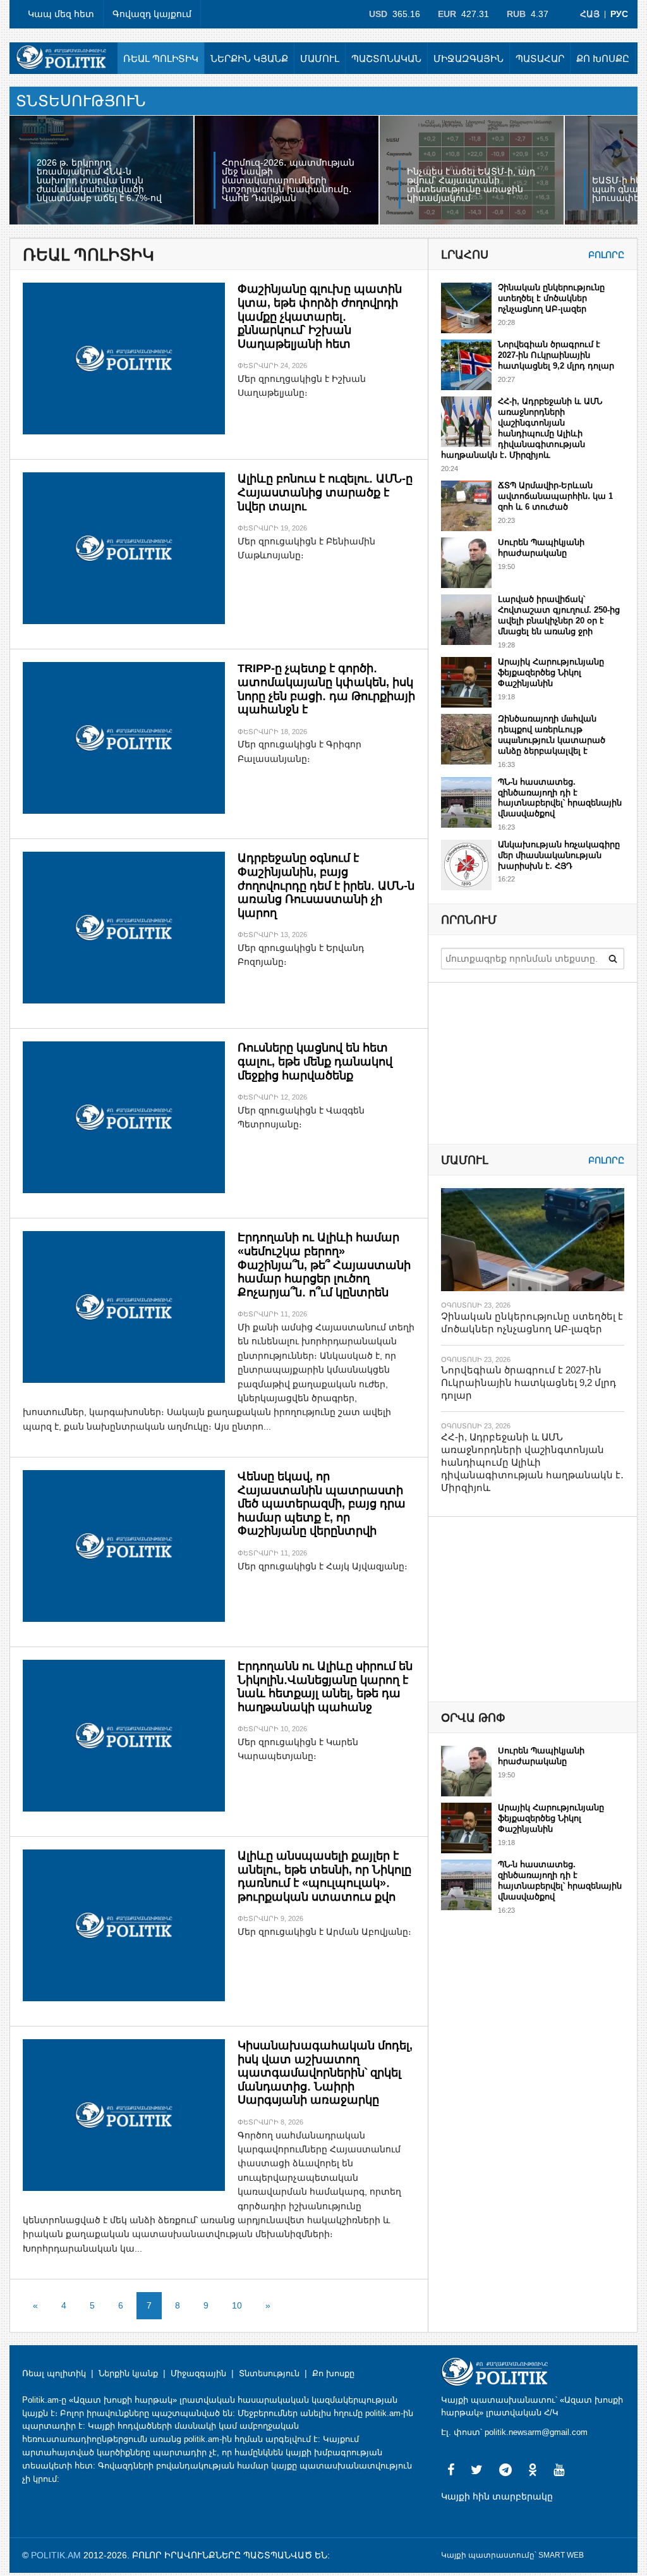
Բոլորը (606, 255)
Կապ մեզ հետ (61, 14)
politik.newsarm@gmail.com (536, 2432)
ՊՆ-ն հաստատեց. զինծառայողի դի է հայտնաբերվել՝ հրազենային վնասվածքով (560, 798)
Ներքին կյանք (249, 58)
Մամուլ (320, 58)
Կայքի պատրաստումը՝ (489, 2555)
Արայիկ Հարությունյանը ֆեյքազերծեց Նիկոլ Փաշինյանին (551, 672)
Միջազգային (469, 58)
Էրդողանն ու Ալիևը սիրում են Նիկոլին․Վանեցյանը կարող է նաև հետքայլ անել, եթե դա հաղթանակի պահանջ (325, 1687)
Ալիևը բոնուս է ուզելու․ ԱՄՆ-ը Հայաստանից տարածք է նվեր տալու (325, 492)
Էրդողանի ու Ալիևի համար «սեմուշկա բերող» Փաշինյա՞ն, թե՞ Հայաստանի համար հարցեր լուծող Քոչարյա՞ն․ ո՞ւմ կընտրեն (324, 1265)
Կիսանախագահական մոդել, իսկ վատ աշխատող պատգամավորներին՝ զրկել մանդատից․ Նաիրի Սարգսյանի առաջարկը (325, 2073)
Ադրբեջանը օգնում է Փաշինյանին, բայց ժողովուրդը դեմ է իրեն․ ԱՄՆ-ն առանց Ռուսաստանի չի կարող (326, 885)
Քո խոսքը (603, 58)
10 (237, 2305)
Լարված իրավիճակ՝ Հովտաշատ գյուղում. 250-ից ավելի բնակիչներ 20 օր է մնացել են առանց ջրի (559, 615)
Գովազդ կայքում (152, 14)
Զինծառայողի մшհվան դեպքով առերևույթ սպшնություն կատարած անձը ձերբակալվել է (552, 735)
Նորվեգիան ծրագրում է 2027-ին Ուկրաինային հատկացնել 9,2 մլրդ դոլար (556, 355)
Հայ (590, 14)
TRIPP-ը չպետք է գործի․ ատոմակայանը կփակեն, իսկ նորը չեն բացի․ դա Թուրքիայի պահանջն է (326, 689)
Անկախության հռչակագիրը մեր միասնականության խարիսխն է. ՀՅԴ (559, 855)
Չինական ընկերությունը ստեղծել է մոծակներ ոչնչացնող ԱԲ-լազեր (551, 298)
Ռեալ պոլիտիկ (161, 58)
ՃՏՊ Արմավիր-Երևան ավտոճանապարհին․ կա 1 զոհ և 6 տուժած (555, 496)
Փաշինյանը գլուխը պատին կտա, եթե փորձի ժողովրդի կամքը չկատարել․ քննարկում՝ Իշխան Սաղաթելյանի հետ (320, 316)
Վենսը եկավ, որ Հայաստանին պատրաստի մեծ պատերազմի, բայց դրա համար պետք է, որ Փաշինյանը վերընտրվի (322, 1504)
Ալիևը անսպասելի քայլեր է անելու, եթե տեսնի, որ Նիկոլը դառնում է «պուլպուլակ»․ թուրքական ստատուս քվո (324, 1876)
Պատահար (540, 58)
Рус (619, 14)
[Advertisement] (536, 1609)
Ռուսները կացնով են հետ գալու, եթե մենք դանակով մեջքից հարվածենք (315, 1061)
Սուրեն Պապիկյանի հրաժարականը (541, 548)
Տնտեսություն (269, 2373)
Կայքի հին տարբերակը (497, 2496)
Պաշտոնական (386, 58)
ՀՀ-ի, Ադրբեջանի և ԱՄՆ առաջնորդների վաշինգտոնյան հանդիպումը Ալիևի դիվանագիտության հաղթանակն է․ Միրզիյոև (522, 428)
